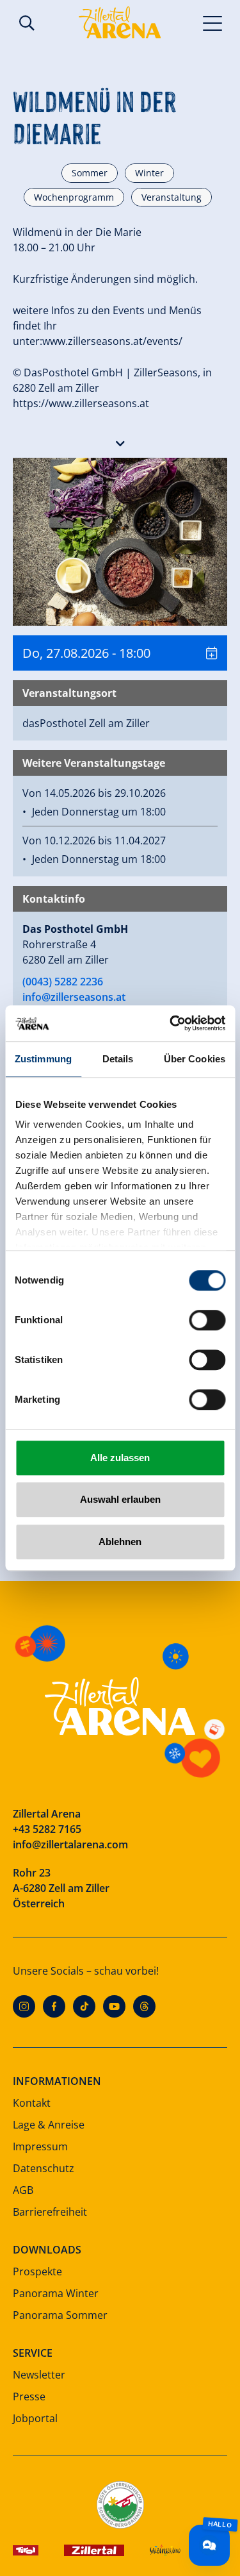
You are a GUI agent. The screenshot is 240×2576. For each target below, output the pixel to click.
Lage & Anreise (49, 2125)
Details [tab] (118, 1059)
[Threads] (144, 2006)
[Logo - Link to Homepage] (120, 22)
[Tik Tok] (84, 2006)
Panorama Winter (56, 2293)
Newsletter (39, 2375)
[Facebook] (54, 2006)
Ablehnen (120, 1542)
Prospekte (37, 2271)
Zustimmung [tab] (43, 1059)
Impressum (40, 2146)
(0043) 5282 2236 (63, 982)
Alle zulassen (120, 1458)
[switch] (207, 1320)
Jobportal (35, 2418)
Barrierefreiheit (50, 2212)
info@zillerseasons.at (74, 997)
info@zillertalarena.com (70, 1844)
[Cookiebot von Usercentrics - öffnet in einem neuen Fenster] (171, 1023)
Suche (27, 23)
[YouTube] (114, 2006)
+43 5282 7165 (47, 1829)
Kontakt (32, 2103)
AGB (23, 2190)
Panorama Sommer (60, 2315)
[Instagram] (24, 2006)
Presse (29, 2396)
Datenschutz (44, 2168)
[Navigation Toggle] (213, 22)
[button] (120, 440)
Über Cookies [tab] (195, 1059)
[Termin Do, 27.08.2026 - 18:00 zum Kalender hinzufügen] (212, 653)
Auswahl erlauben (120, 1499)
